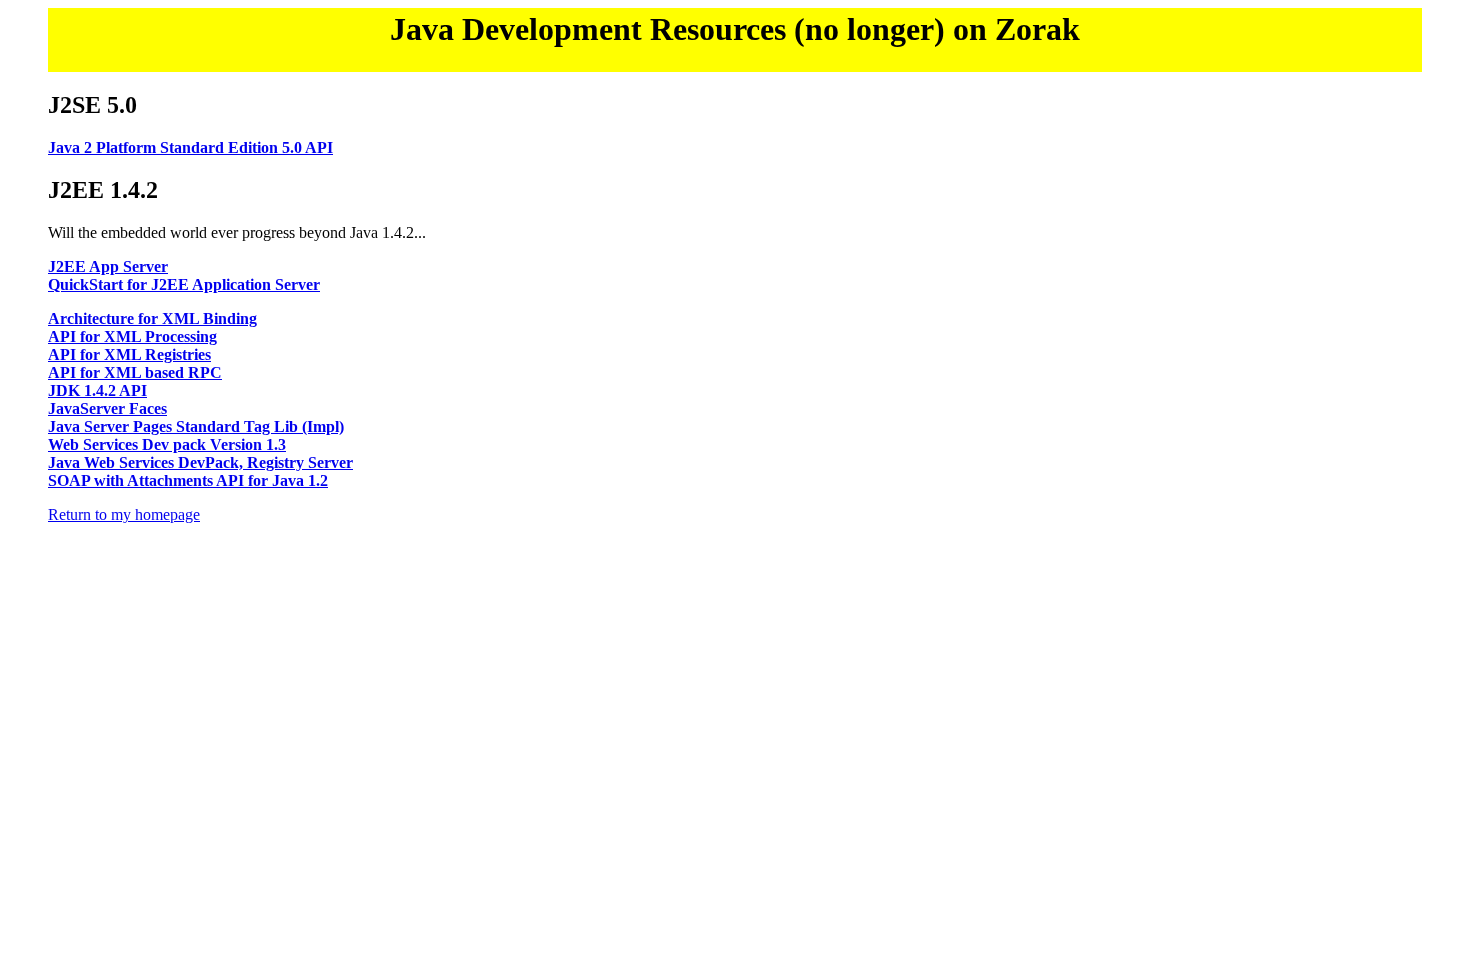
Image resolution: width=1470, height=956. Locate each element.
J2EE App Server (108, 266)
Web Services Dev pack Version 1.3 (167, 444)
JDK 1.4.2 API (97, 390)
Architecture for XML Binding (152, 318)
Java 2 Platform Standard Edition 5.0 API (190, 147)
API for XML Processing (132, 336)
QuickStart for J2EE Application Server (184, 284)
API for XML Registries (129, 354)
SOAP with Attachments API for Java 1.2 (188, 480)
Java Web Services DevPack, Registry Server (200, 462)
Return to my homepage (124, 514)
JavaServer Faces (107, 408)
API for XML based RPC (135, 372)
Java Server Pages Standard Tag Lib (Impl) (196, 426)
